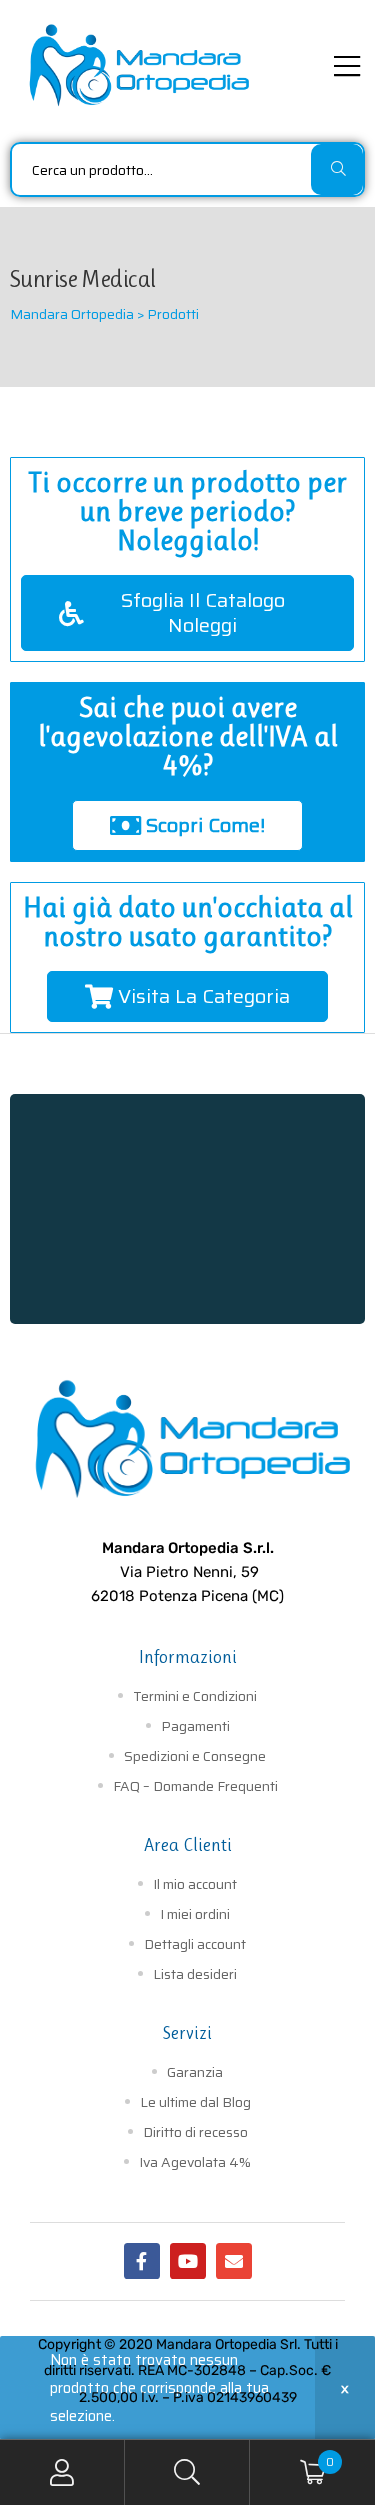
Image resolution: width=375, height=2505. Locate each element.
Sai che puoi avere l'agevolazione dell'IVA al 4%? (188, 736)
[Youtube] (188, 2261)
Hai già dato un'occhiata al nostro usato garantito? (188, 922)
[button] (187, 613)
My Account (62, 2472)
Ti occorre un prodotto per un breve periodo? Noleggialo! (187, 511)
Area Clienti (188, 1845)
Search (187, 2472)
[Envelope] (234, 2261)
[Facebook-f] (142, 2261)
